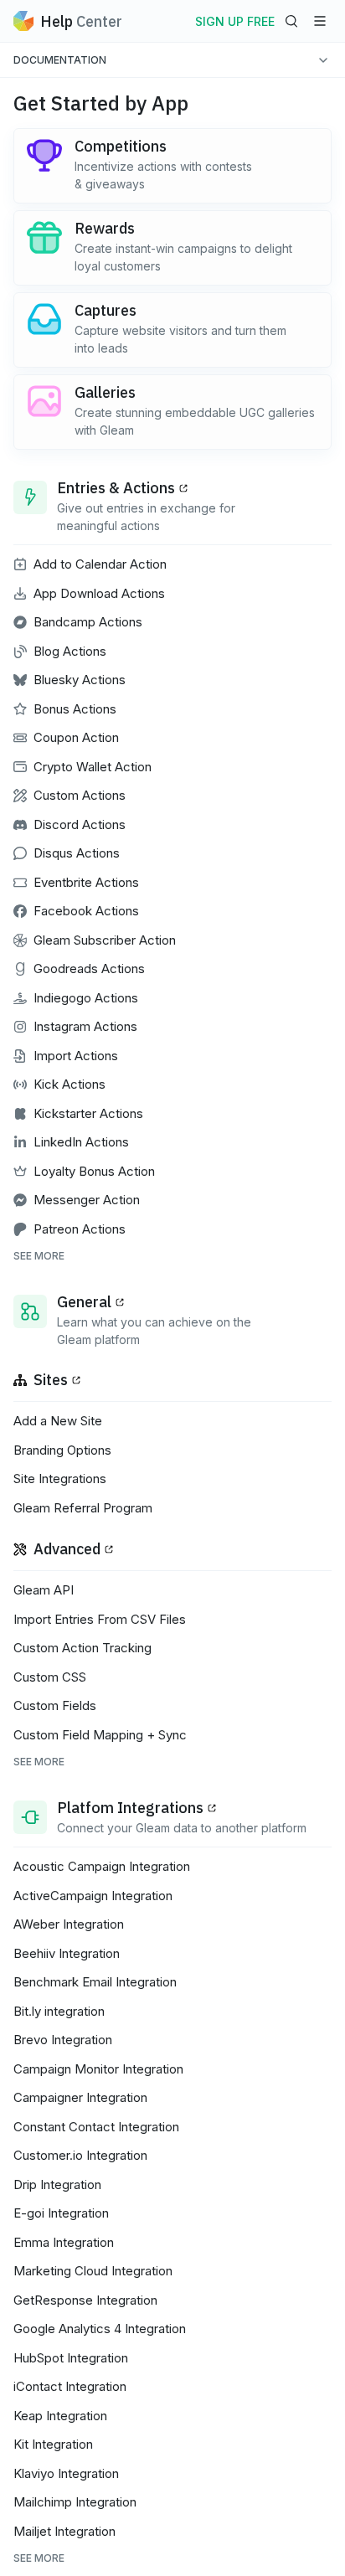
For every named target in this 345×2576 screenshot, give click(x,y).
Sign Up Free (235, 21)
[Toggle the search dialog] (291, 21)
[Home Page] (23, 21)
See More (39, 1256)
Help (81, 21)
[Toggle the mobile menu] (320, 21)
